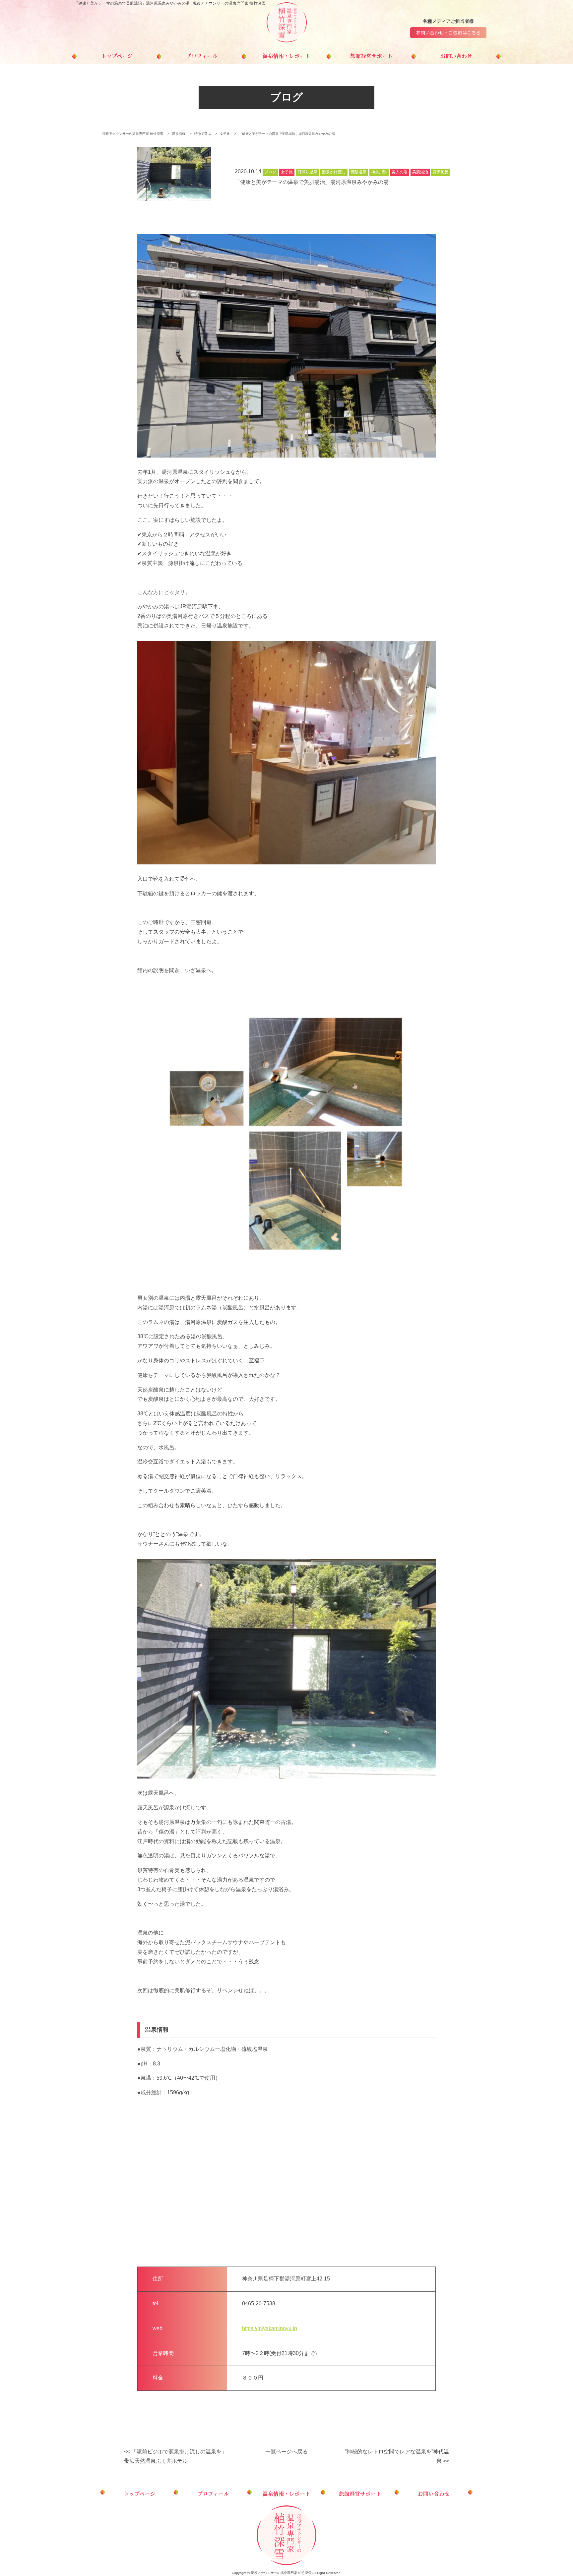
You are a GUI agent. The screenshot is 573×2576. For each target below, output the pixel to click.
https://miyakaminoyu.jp (270, 2328)
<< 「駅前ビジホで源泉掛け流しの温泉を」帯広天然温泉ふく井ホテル (175, 2456)
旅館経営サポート (371, 56)
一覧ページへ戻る (286, 2452)
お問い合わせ (456, 56)
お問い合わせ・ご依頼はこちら (448, 32)
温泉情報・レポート (286, 56)
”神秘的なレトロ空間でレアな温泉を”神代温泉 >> (397, 2456)
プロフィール (202, 56)
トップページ (117, 56)
